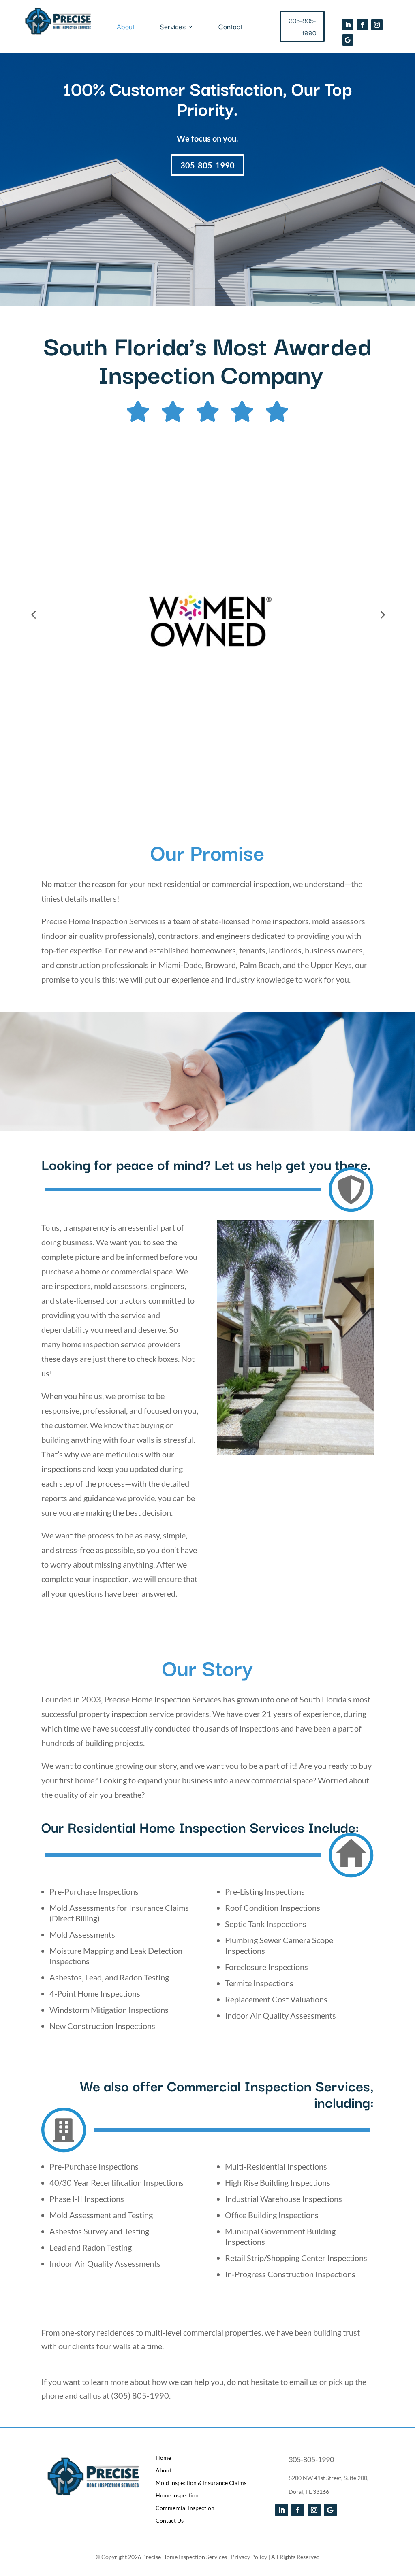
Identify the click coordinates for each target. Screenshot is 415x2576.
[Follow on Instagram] (377, 25)
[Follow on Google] (348, 40)
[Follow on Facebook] (362, 25)
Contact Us (170, 2520)
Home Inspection (177, 2495)
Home (163, 2458)
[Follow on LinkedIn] (348, 25)
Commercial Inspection (185, 2508)
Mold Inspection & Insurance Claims (201, 2483)
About (126, 28)
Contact (231, 28)
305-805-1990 (303, 27)
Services (173, 28)
